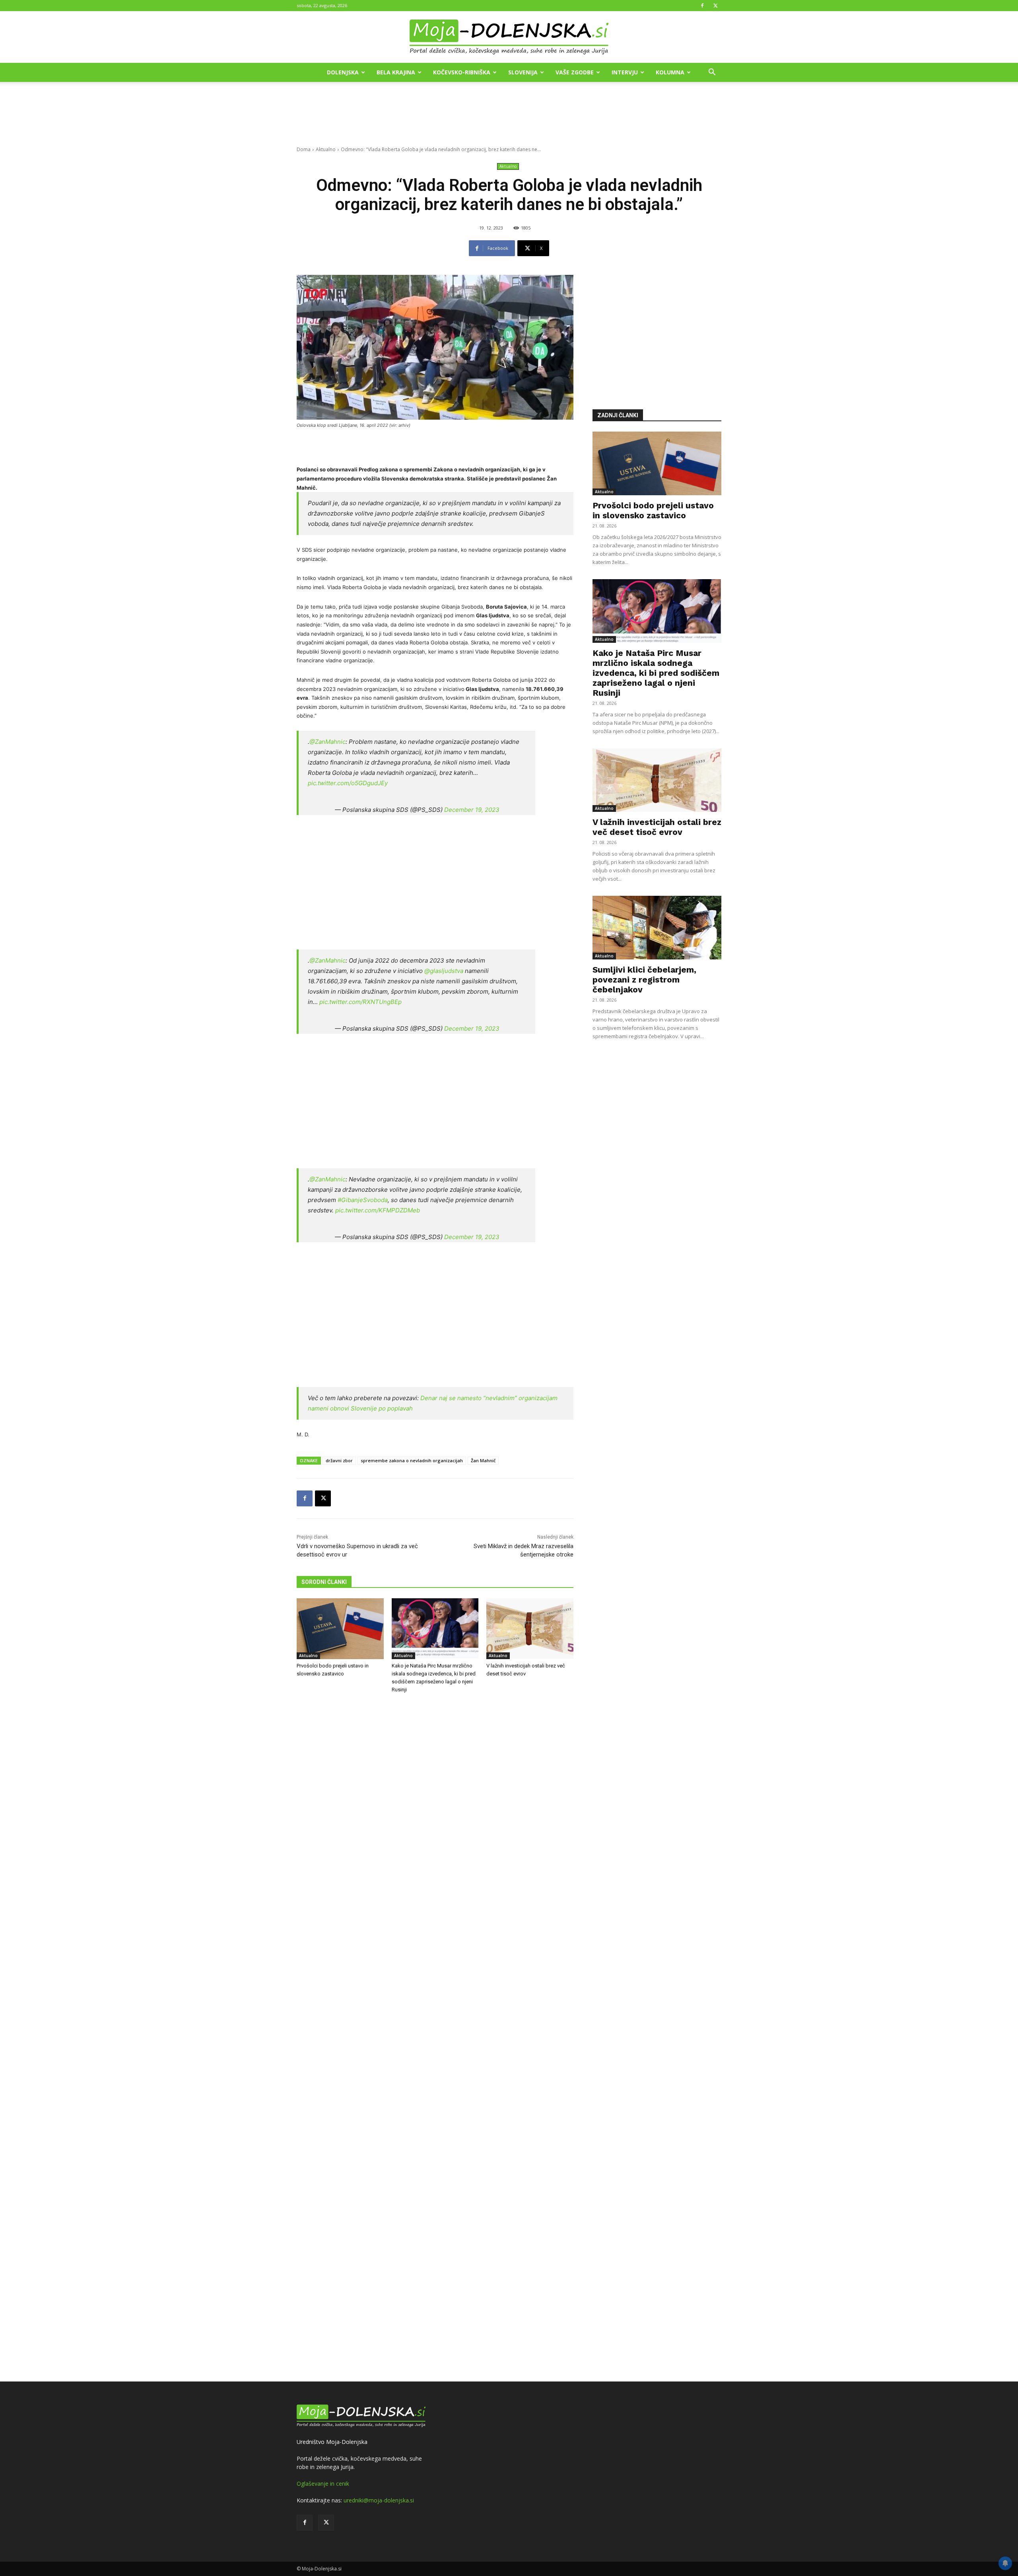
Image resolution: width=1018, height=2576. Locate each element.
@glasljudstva (444, 971)
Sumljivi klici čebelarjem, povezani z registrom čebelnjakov (644, 980)
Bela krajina (396, 72)
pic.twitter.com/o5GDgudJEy (348, 783)
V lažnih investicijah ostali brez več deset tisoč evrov (657, 827)
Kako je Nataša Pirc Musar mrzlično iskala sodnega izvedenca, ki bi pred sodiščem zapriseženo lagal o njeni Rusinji (656, 673)
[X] (715, 6)
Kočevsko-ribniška (462, 72)
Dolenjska (343, 72)
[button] (712, 73)
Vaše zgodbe (575, 72)
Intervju (625, 72)
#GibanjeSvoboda (363, 1200)
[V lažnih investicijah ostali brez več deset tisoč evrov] (530, 1629)
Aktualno (326, 149)
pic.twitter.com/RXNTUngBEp (360, 1002)
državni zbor (339, 1460)
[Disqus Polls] (435, 1831)
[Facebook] (702, 6)
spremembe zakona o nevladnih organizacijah (412, 1460)
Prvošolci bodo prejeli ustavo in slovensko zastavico (653, 510)
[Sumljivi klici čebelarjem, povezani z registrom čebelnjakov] (657, 928)
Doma (304, 149)
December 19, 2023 (472, 810)
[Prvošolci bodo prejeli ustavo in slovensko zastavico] (340, 1629)
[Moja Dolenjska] (509, 37)
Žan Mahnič (483, 1460)
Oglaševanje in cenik (323, 2484)
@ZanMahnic (327, 742)
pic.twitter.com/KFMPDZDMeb (378, 1210)
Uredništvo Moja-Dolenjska (332, 2442)
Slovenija (523, 72)
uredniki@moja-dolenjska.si (379, 2500)
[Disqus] (435, 2039)
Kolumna (670, 72)
